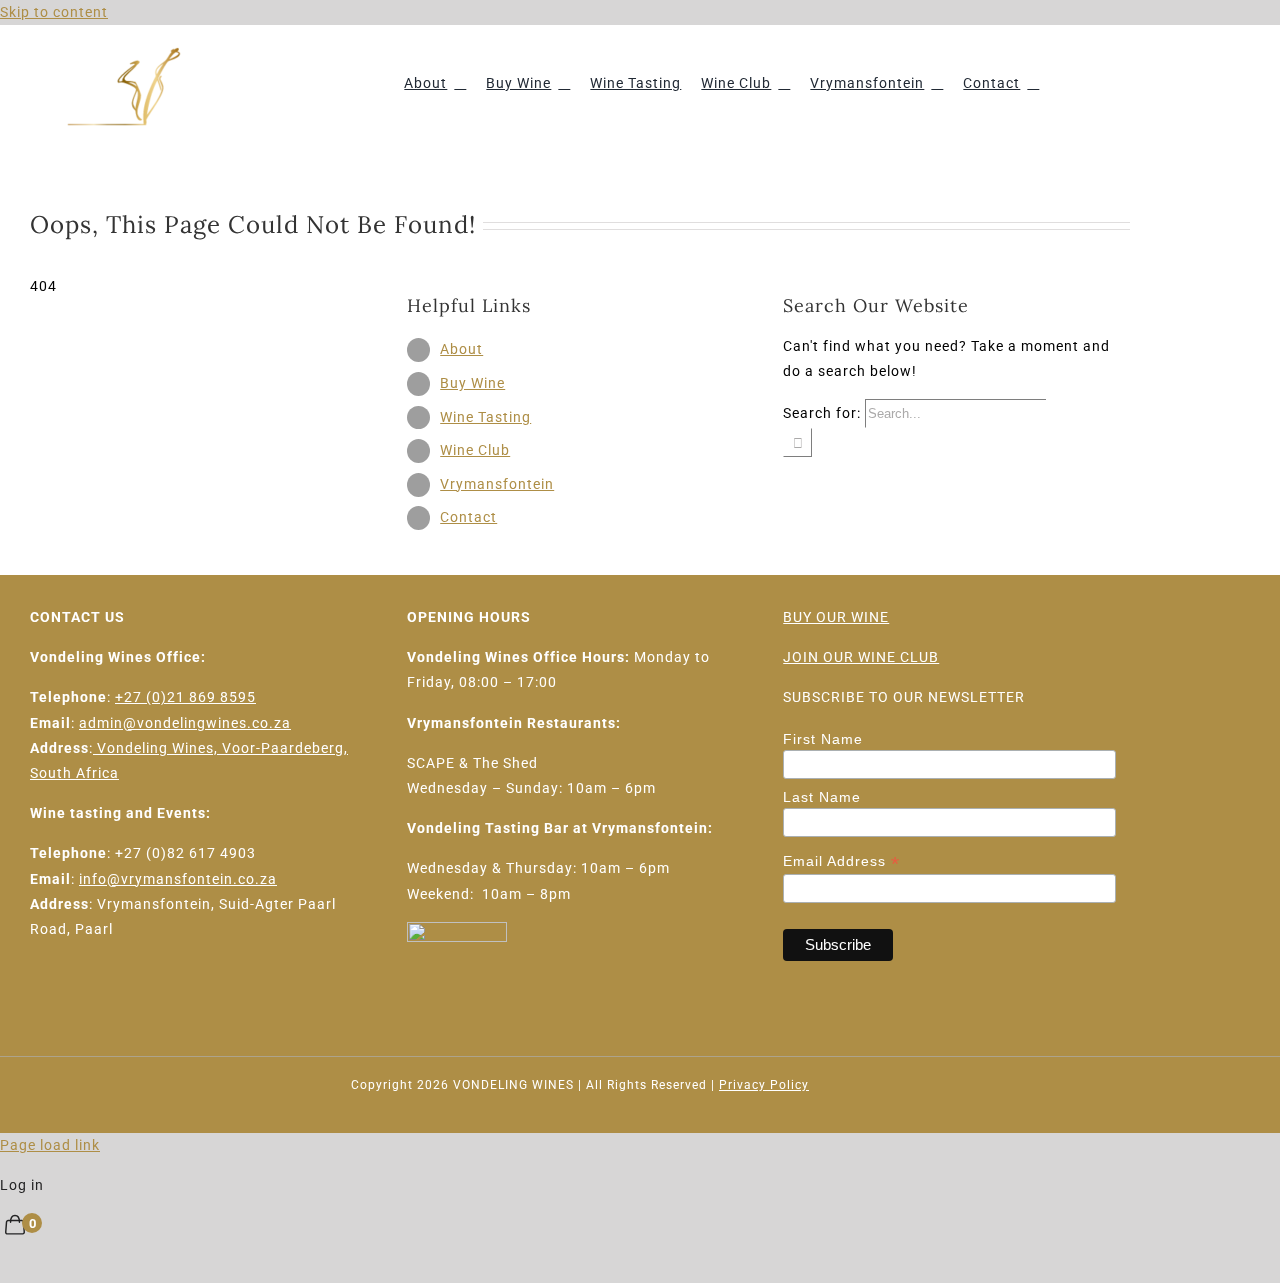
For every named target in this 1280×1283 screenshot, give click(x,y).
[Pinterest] (134, 1002)
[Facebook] (38, 1002)
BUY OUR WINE (836, 617)
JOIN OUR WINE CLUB (861, 657)
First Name (823, 739)
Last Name (822, 797)
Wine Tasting (485, 417)
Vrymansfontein (497, 484)
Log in (22, 1185)
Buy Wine (472, 383)
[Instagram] (102, 1002)
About (461, 349)
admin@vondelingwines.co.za (185, 723)
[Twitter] (70, 1002)
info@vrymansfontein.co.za (178, 879)
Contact (468, 517)
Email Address (841, 861)
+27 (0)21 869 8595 (185, 697)
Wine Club (475, 450)
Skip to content (54, 12)
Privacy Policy (764, 1085)
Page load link (50, 1145)
